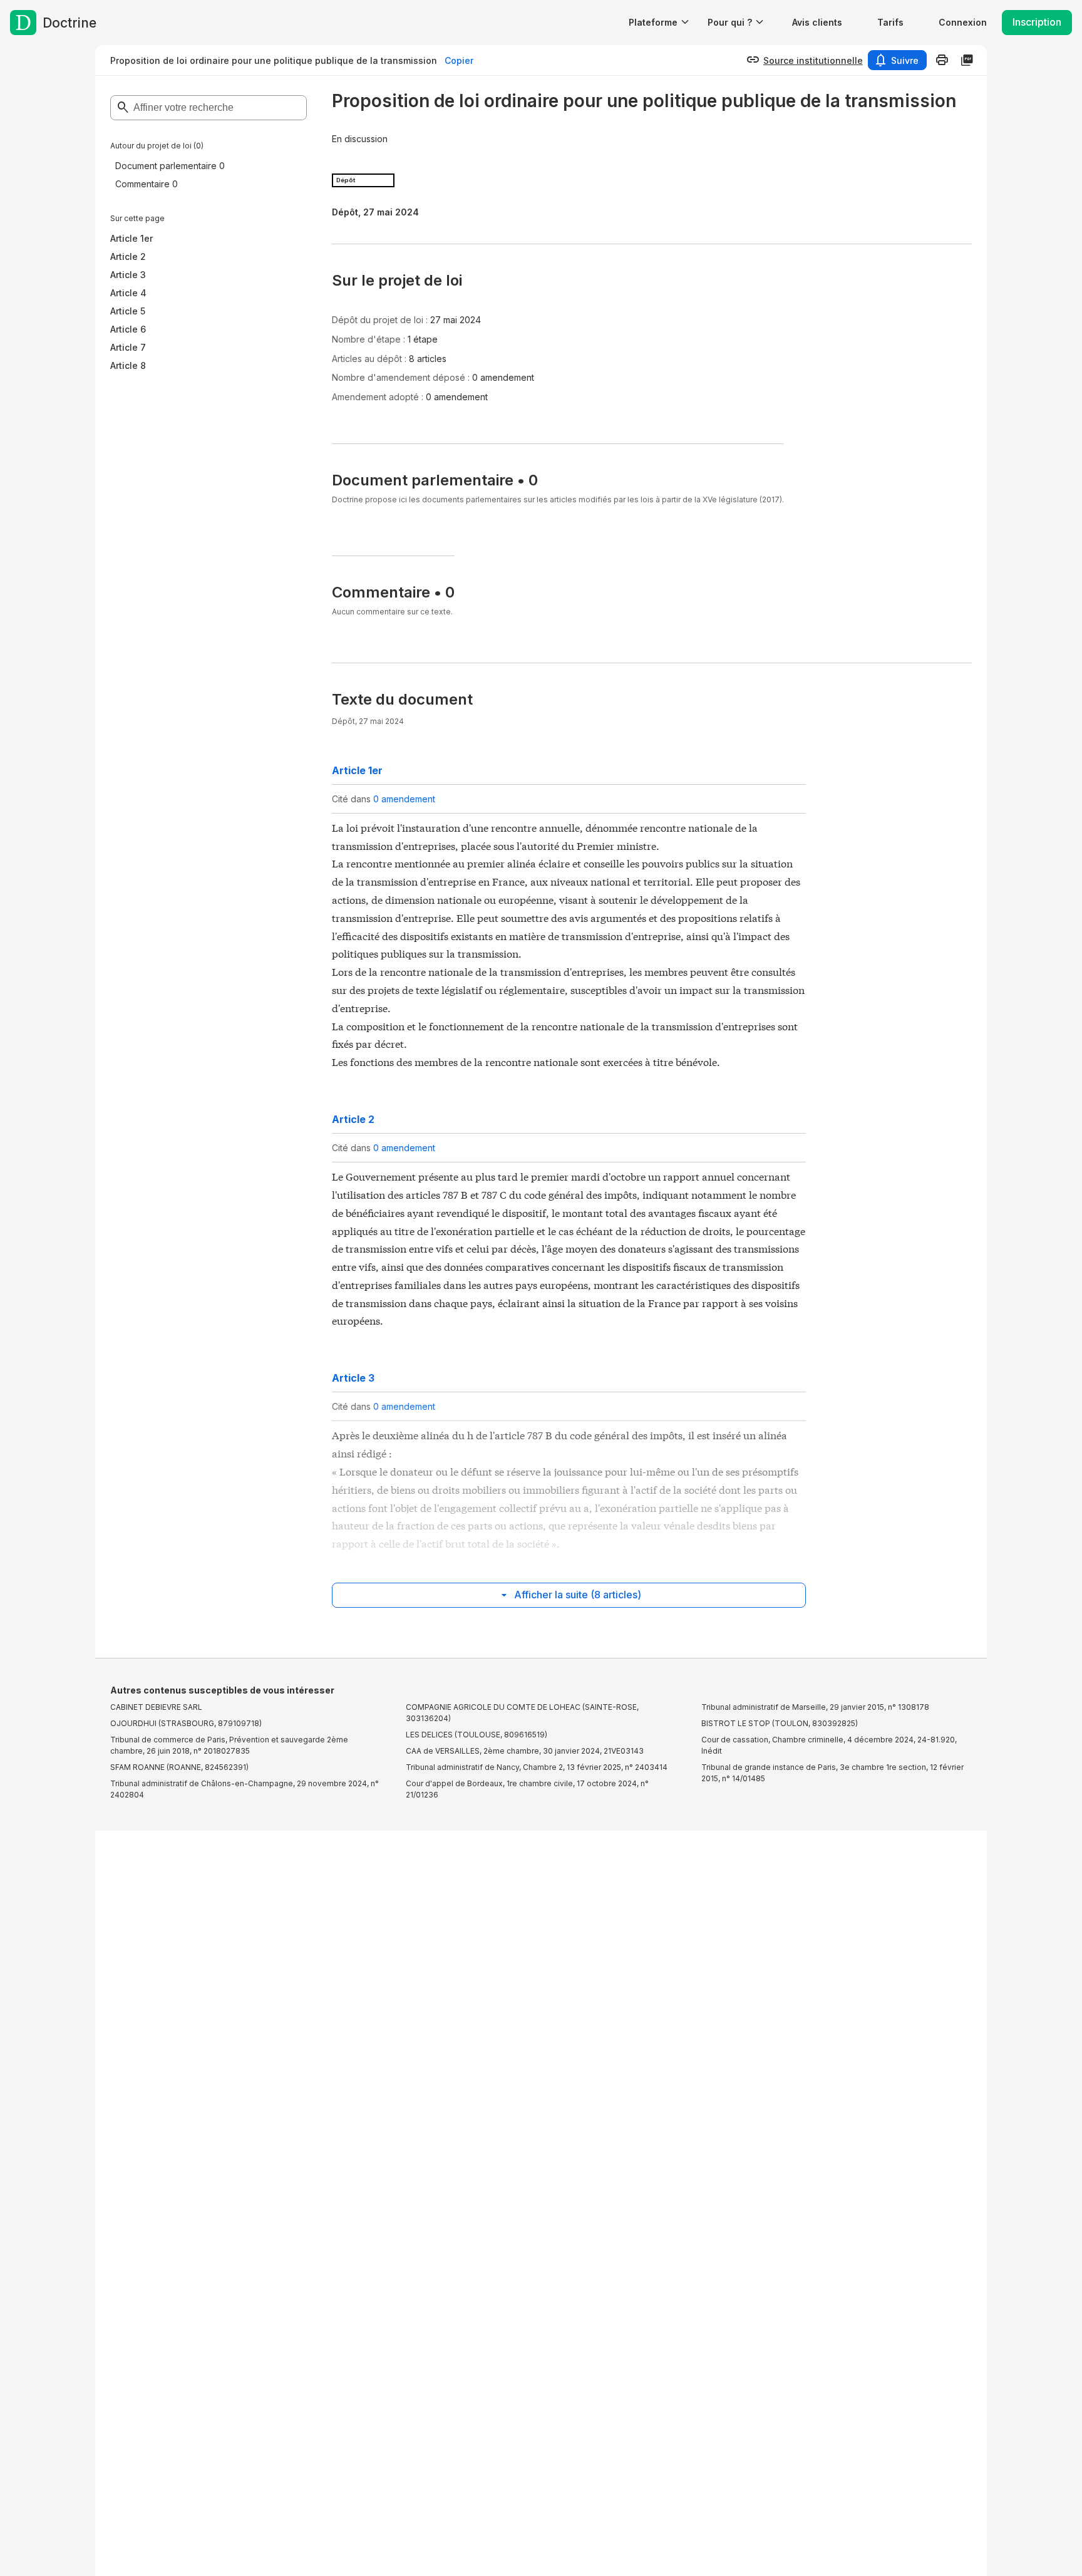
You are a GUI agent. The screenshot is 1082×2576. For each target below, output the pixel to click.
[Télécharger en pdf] (967, 60)
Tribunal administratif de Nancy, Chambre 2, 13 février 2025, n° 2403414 (537, 1767)
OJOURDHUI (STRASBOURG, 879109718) (186, 1723)
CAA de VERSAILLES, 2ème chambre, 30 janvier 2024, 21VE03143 (525, 1751)
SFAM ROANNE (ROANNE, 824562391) (179, 1767)
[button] (817, 22)
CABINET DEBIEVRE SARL (156, 1707)
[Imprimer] (942, 60)
